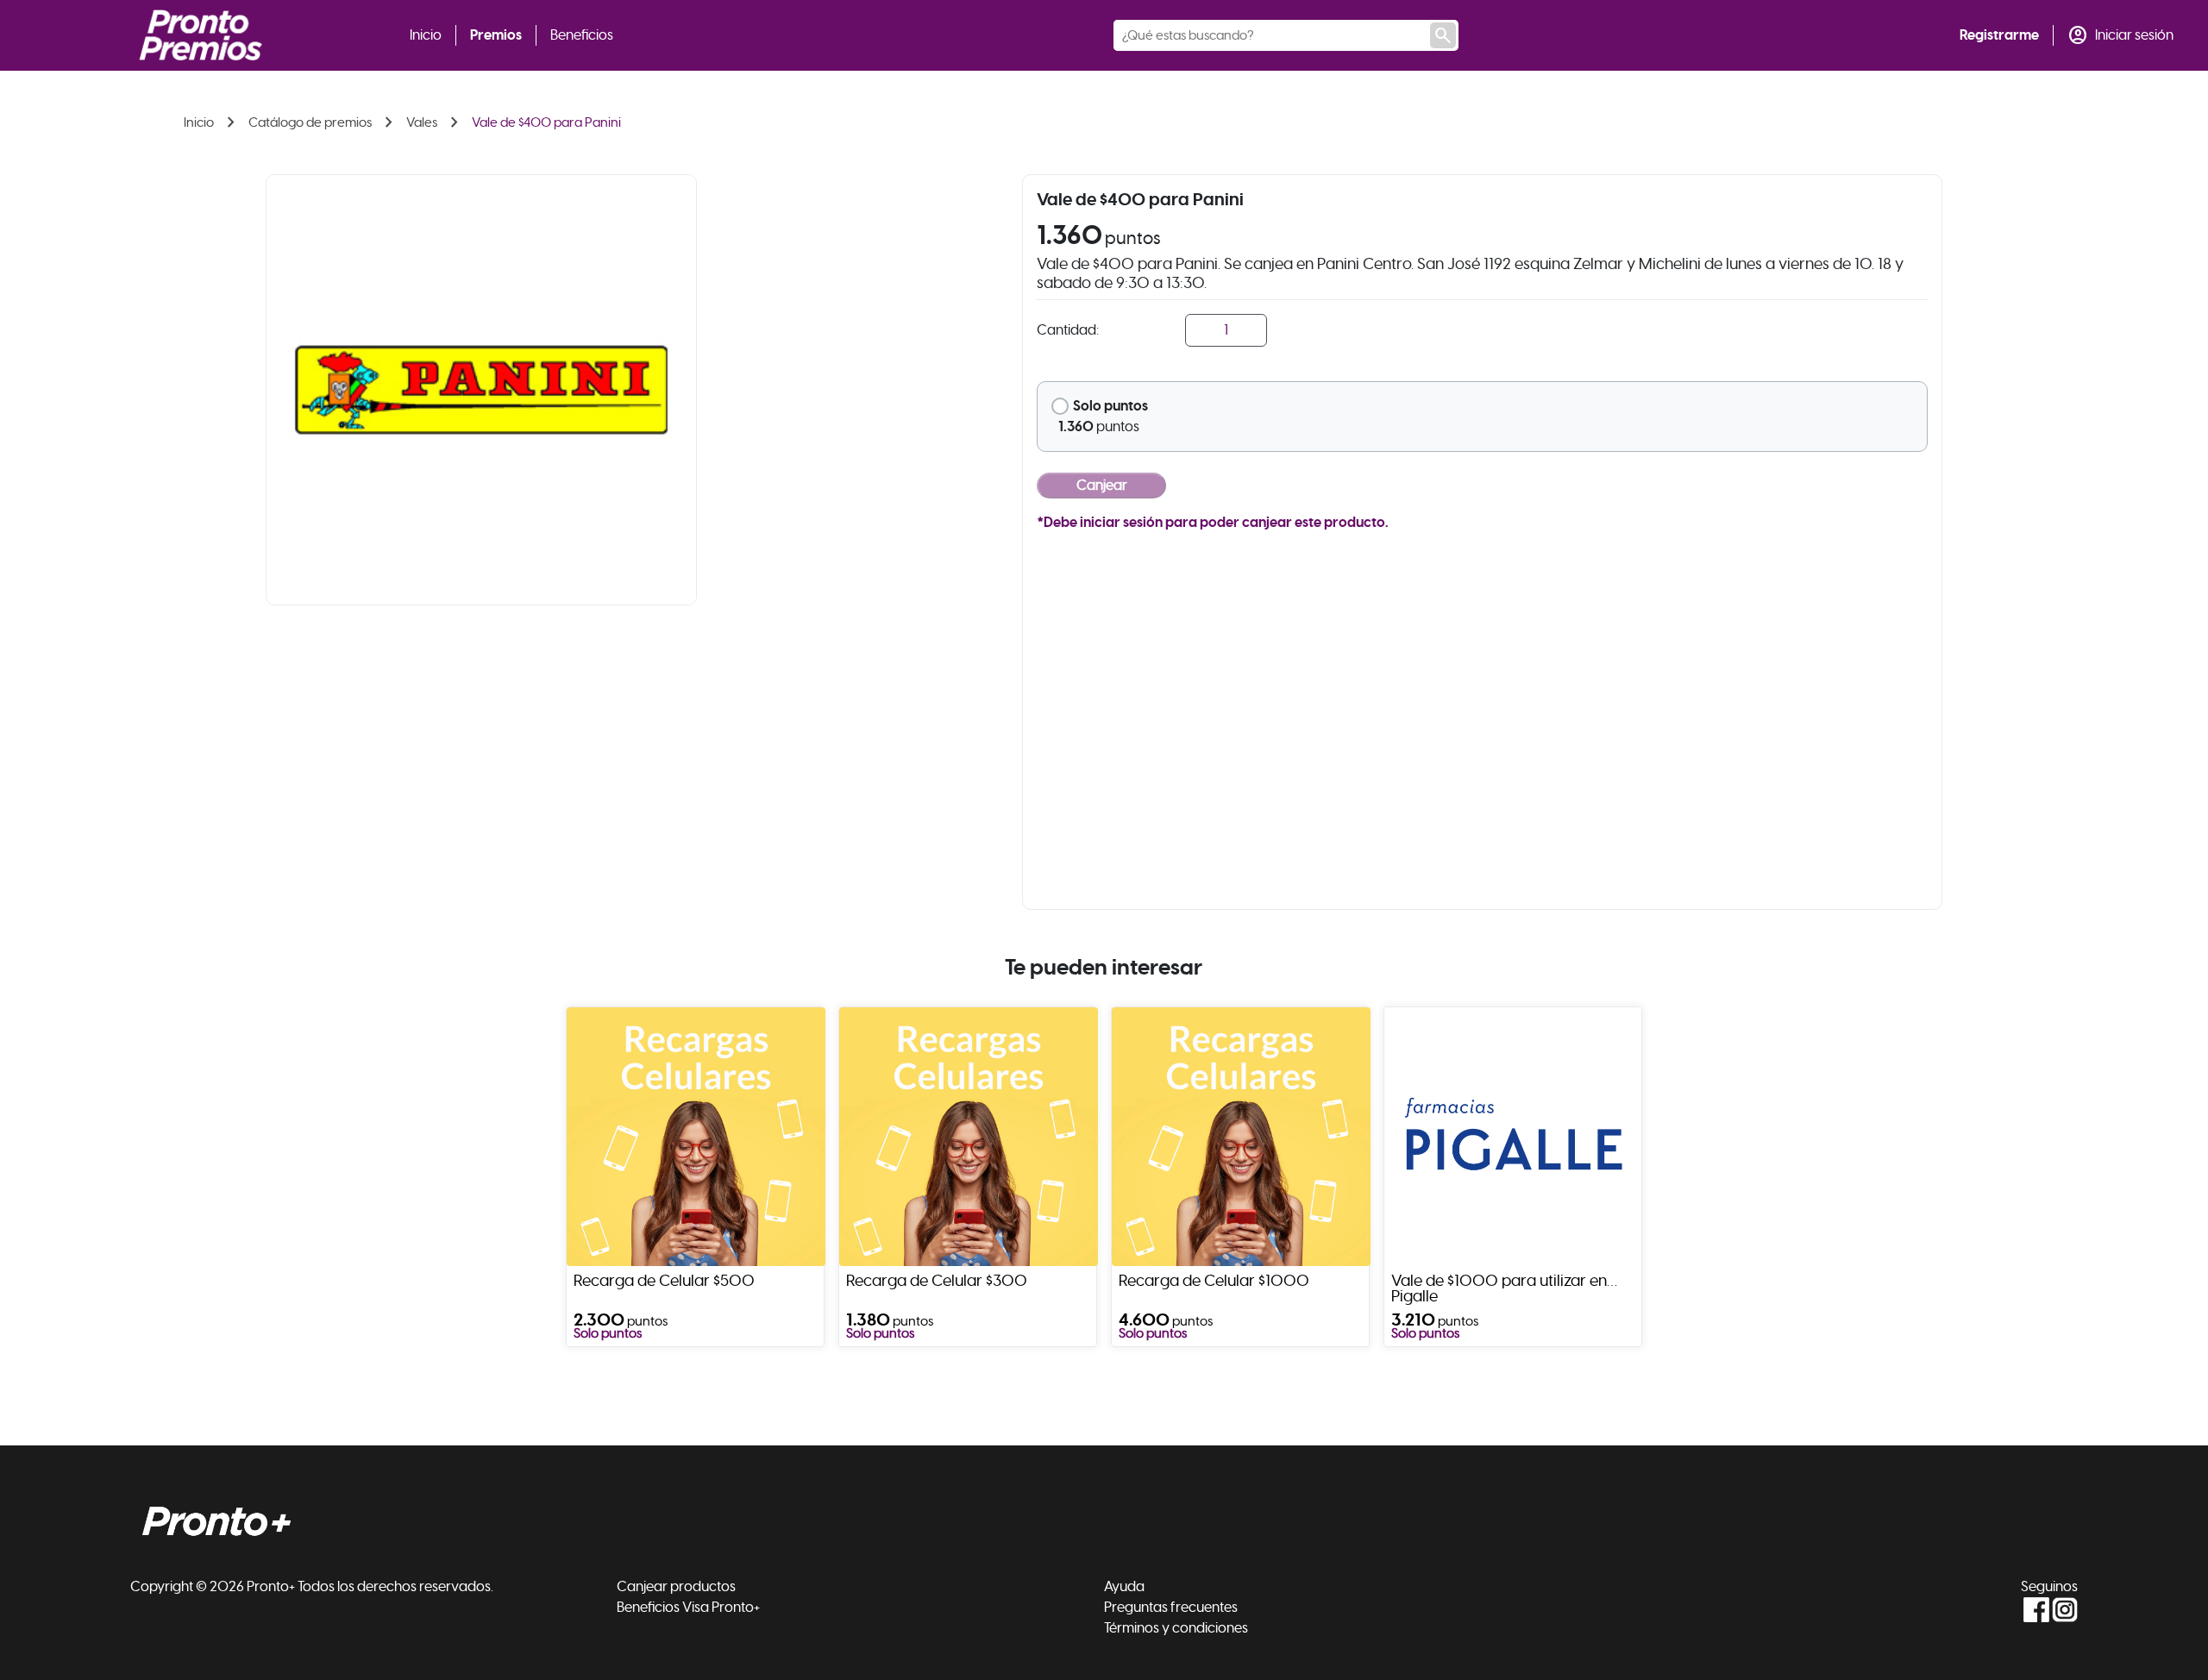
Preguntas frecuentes (1171, 1608)
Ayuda (1124, 1587)
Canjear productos (676, 1587)
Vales (422, 122)
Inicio (426, 35)
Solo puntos (1110, 406)
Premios (496, 35)
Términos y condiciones (1176, 1628)
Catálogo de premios (310, 122)
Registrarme (1999, 35)
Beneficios (582, 35)
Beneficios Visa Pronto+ (688, 1608)
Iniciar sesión (2134, 35)
